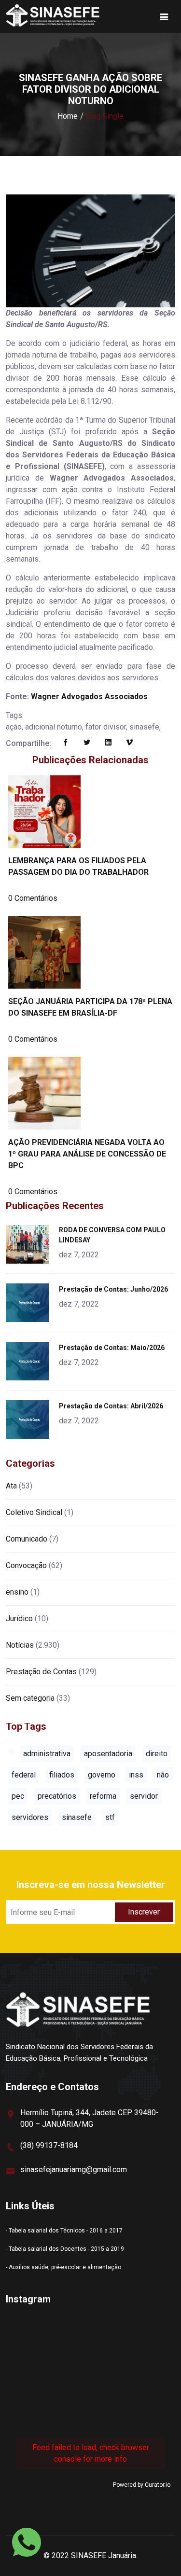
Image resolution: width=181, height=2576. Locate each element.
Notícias (20, 1645)
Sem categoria (30, 1698)
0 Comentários (33, 898)
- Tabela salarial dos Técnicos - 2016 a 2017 (64, 2231)
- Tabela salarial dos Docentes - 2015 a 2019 (65, 2249)
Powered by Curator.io (142, 2485)
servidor (144, 1796)
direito (157, 1754)
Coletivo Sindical (34, 1512)
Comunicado (27, 1539)
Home (68, 116)
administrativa (47, 1754)
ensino (17, 1592)
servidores (30, 1817)
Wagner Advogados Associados (89, 696)
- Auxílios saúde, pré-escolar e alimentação (63, 2267)
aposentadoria (108, 1754)
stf (110, 1817)
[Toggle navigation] (164, 17)
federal (24, 1775)
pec (18, 1796)
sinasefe (77, 1817)
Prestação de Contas (41, 1672)
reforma (103, 1796)
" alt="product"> (29, 1244)
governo (102, 1775)
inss (136, 1775)
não (163, 1775)
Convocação (26, 1565)
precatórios (57, 1796)
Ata (11, 1486)
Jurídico (19, 1619)
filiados (62, 1775)
